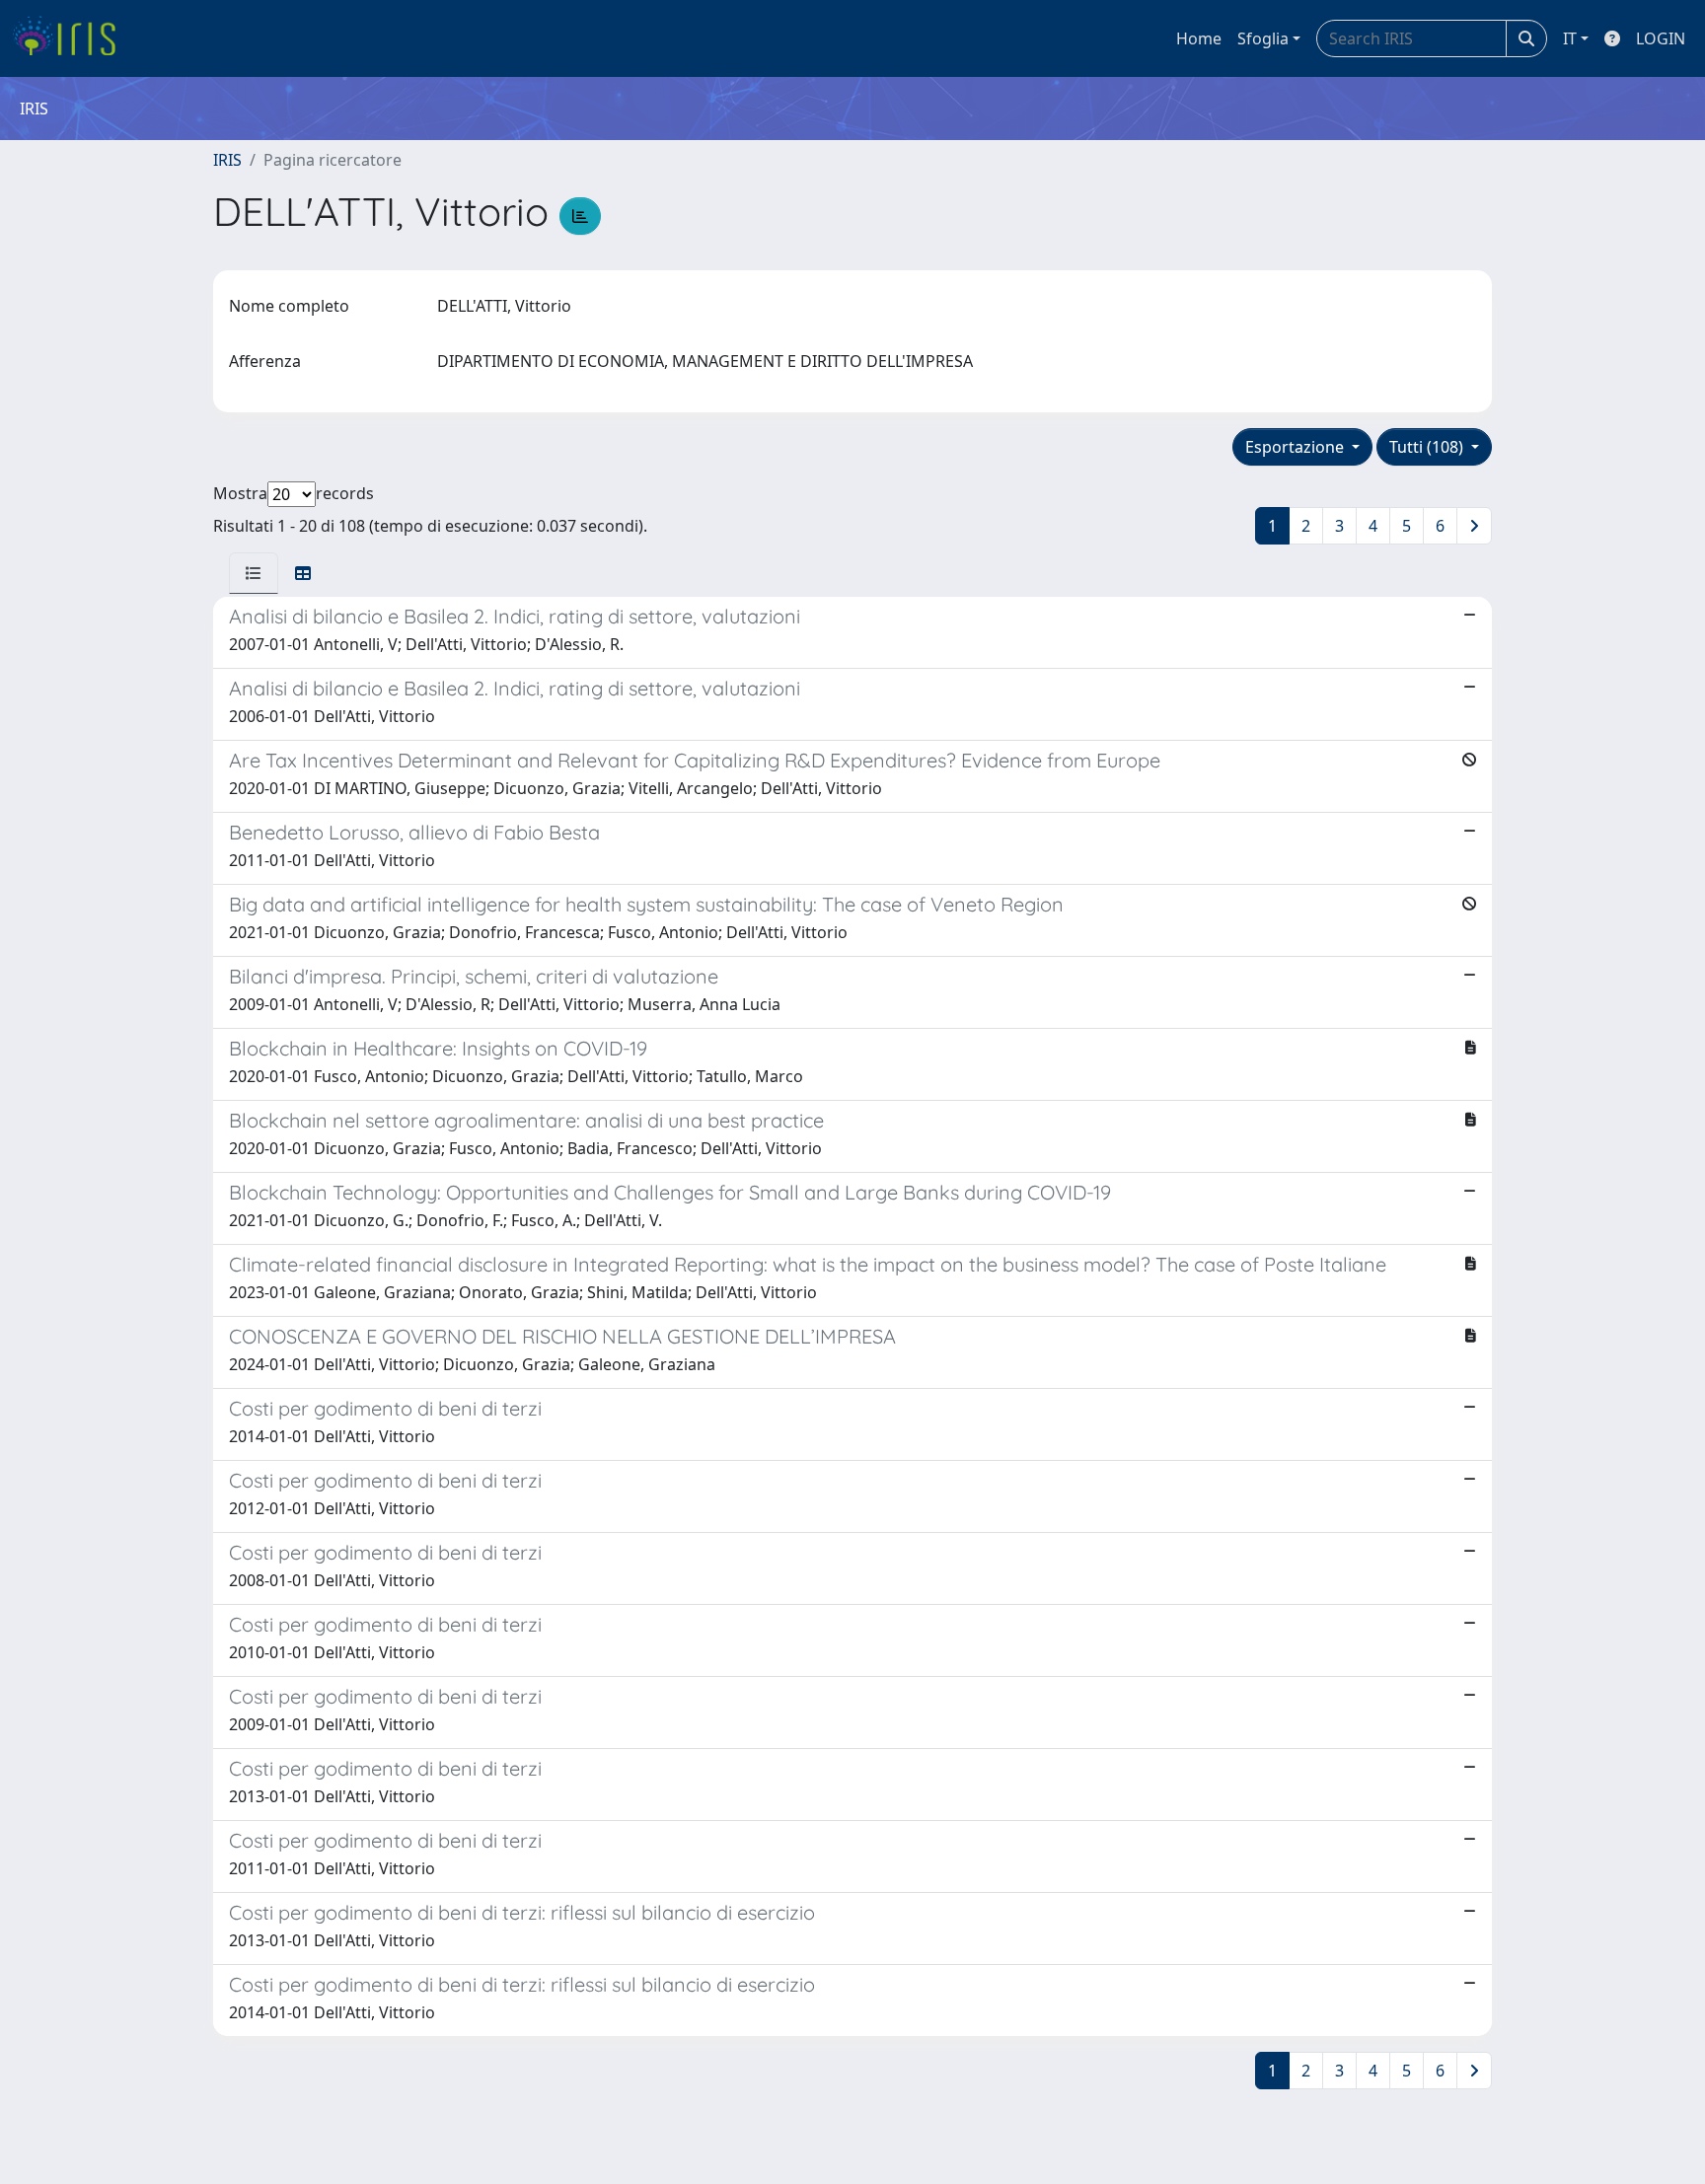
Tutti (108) (1428, 447)
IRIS (227, 160)
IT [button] (1570, 38)
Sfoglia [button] (1263, 38)
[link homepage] (72, 38)
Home (1199, 38)
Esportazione (1297, 447)
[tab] (254, 573)
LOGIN (1661, 38)
